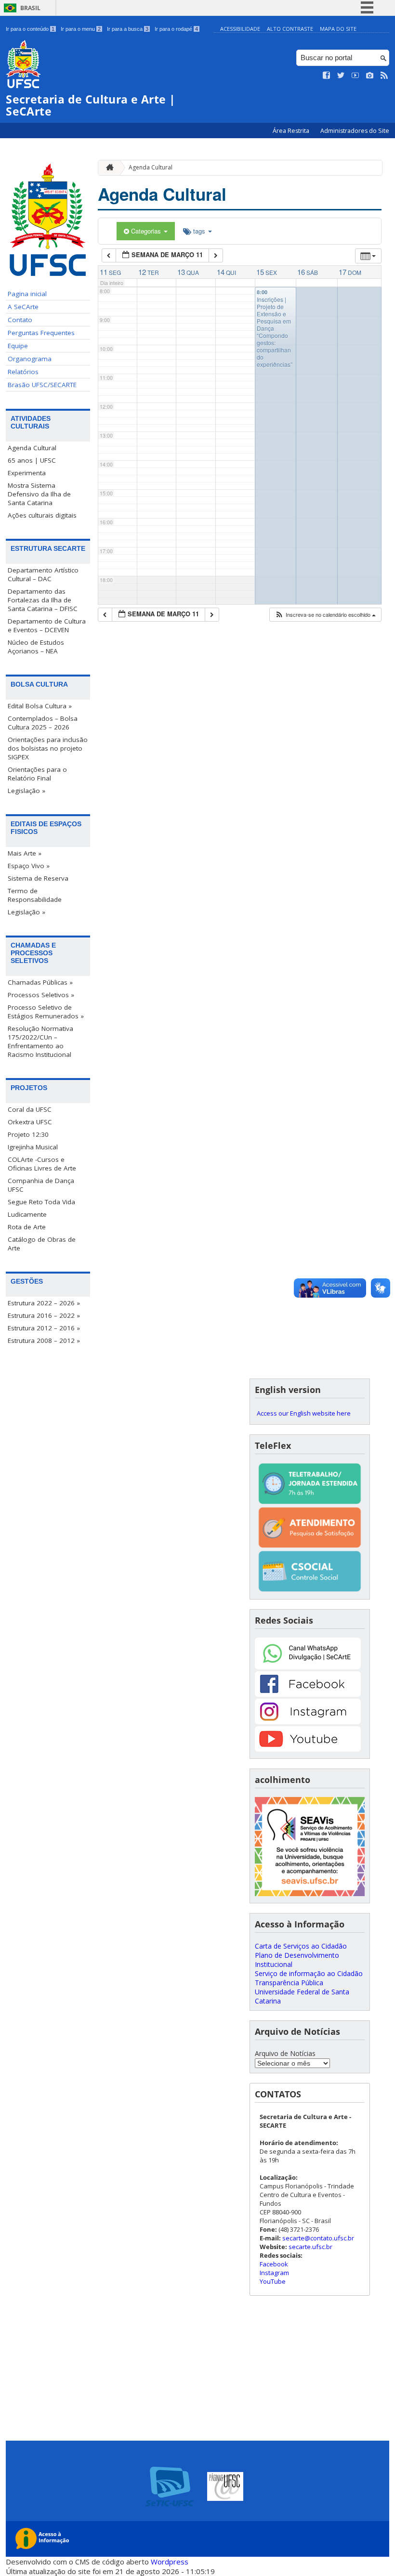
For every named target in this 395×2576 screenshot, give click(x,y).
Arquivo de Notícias (285, 2053)
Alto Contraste (290, 29)
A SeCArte (23, 307)
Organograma (30, 359)
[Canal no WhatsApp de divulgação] (308, 1667)
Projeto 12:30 (28, 1134)
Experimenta (27, 473)
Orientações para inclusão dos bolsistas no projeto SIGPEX (48, 748)
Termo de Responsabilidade (35, 895)
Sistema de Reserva (38, 878)
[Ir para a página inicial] (107, 168)
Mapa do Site (338, 29)
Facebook (274, 2264)
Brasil (30, 8)
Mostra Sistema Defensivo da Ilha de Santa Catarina (39, 494)
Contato (20, 320)
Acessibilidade (240, 29)
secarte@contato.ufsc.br (318, 2238)
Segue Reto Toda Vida (41, 1202)
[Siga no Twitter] (341, 76)
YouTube (273, 2281)
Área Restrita (292, 131)
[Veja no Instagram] (370, 76)
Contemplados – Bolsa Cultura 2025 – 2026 (43, 723)
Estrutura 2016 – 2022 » (44, 1315)
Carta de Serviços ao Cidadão (301, 1946)
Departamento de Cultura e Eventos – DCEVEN (47, 625)
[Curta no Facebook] (327, 76)
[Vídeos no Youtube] (355, 76)
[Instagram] (308, 1722)
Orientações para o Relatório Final (37, 774)
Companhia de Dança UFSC (41, 1185)
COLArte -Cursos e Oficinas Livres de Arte (42, 1164)
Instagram (274, 2273)
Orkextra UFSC (30, 1122)
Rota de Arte (27, 1227)
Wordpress (170, 2562)
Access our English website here (304, 1413)
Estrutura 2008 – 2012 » (44, 1340)
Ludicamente (27, 1214)
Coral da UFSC (30, 1109)
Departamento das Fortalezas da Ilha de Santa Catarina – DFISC (43, 600)
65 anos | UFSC (32, 460)
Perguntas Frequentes (41, 333)
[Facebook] (308, 1694)
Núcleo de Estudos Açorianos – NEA (36, 647)
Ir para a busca (128, 29)
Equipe (18, 346)
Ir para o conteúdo (30, 29)
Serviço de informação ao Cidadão (309, 1973)
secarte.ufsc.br (310, 2247)
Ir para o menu (81, 29)
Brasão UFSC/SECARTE (42, 385)
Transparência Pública (289, 1983)
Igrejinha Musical (33, 1147)
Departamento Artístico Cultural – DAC (43, 574)
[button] (325, 615)
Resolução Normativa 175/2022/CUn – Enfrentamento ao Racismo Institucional (40, 1041)
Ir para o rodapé (176, 29)
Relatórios (23, 372)
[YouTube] (308, 1749)
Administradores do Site (355, 131)
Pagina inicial (27, 294)
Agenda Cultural (32, 448)
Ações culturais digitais (42, 515)
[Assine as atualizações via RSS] (384, 76)
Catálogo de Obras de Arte (42, 1244)
